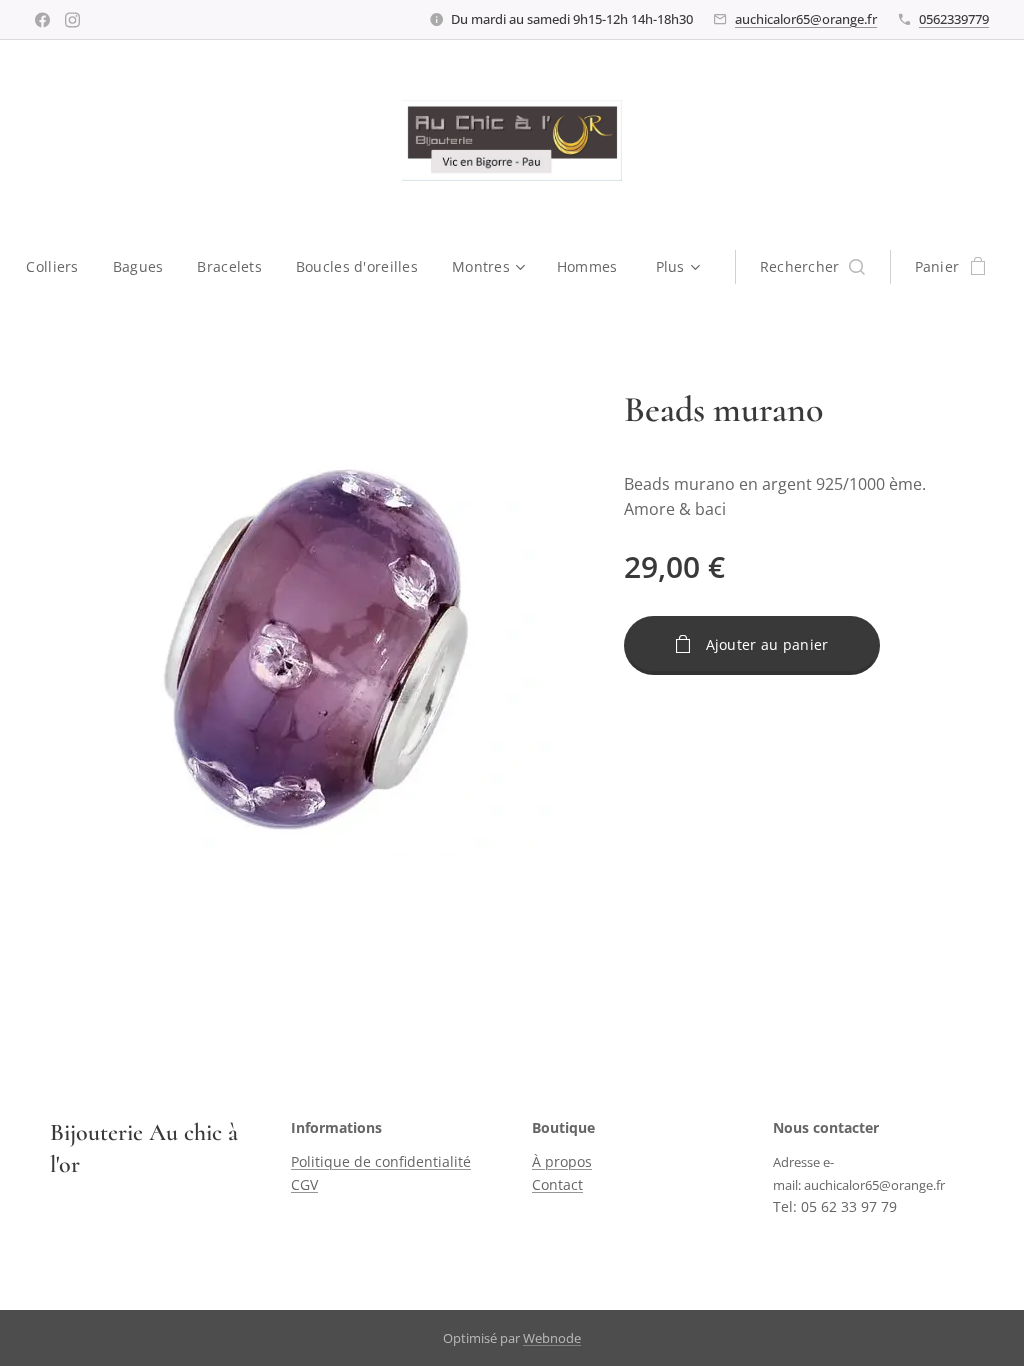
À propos (562, 1161)
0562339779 (954, 19)
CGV (304, 1184)
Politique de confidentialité (381, 1161)
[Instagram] (72, 20)
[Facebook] (42, 20)
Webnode (552, 1338)
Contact (557, 1184)
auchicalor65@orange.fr (806, 19)
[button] (812, 267)
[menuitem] (60, 267)
